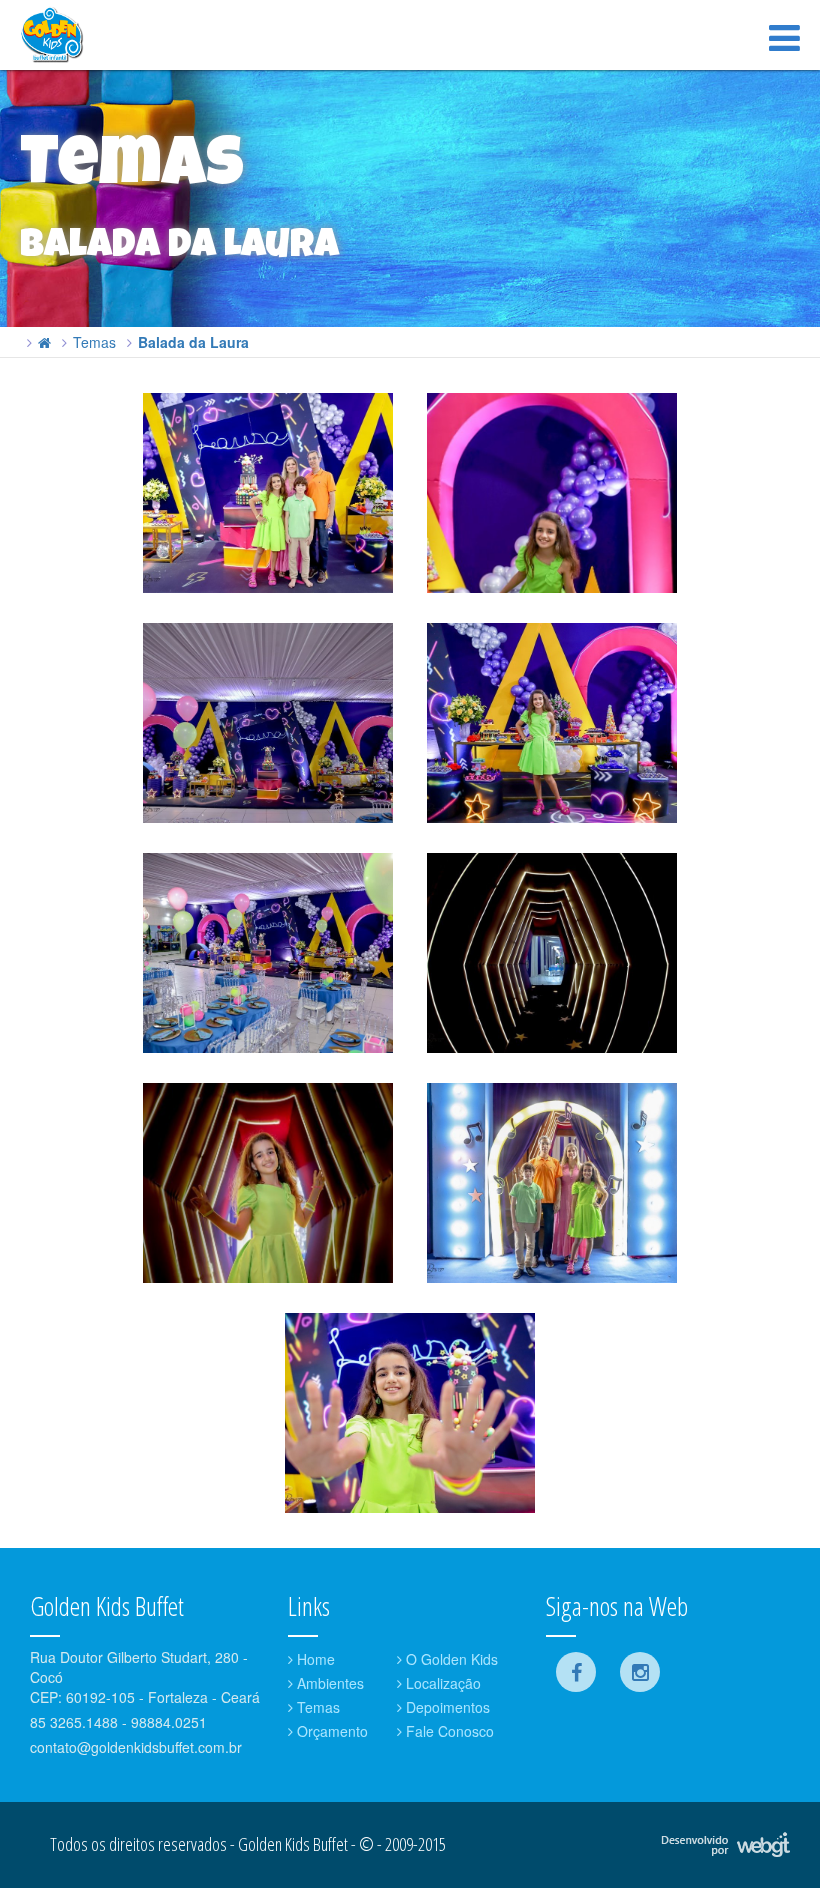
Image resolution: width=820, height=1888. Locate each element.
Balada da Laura (193, 342)
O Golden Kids (450, 1659)
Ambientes (328, 1683)
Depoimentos (446, 1707)
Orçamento (330, 1731)
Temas (94, 342)
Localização (441, 1683)
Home (314, 1659)
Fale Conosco (448, 1731)
